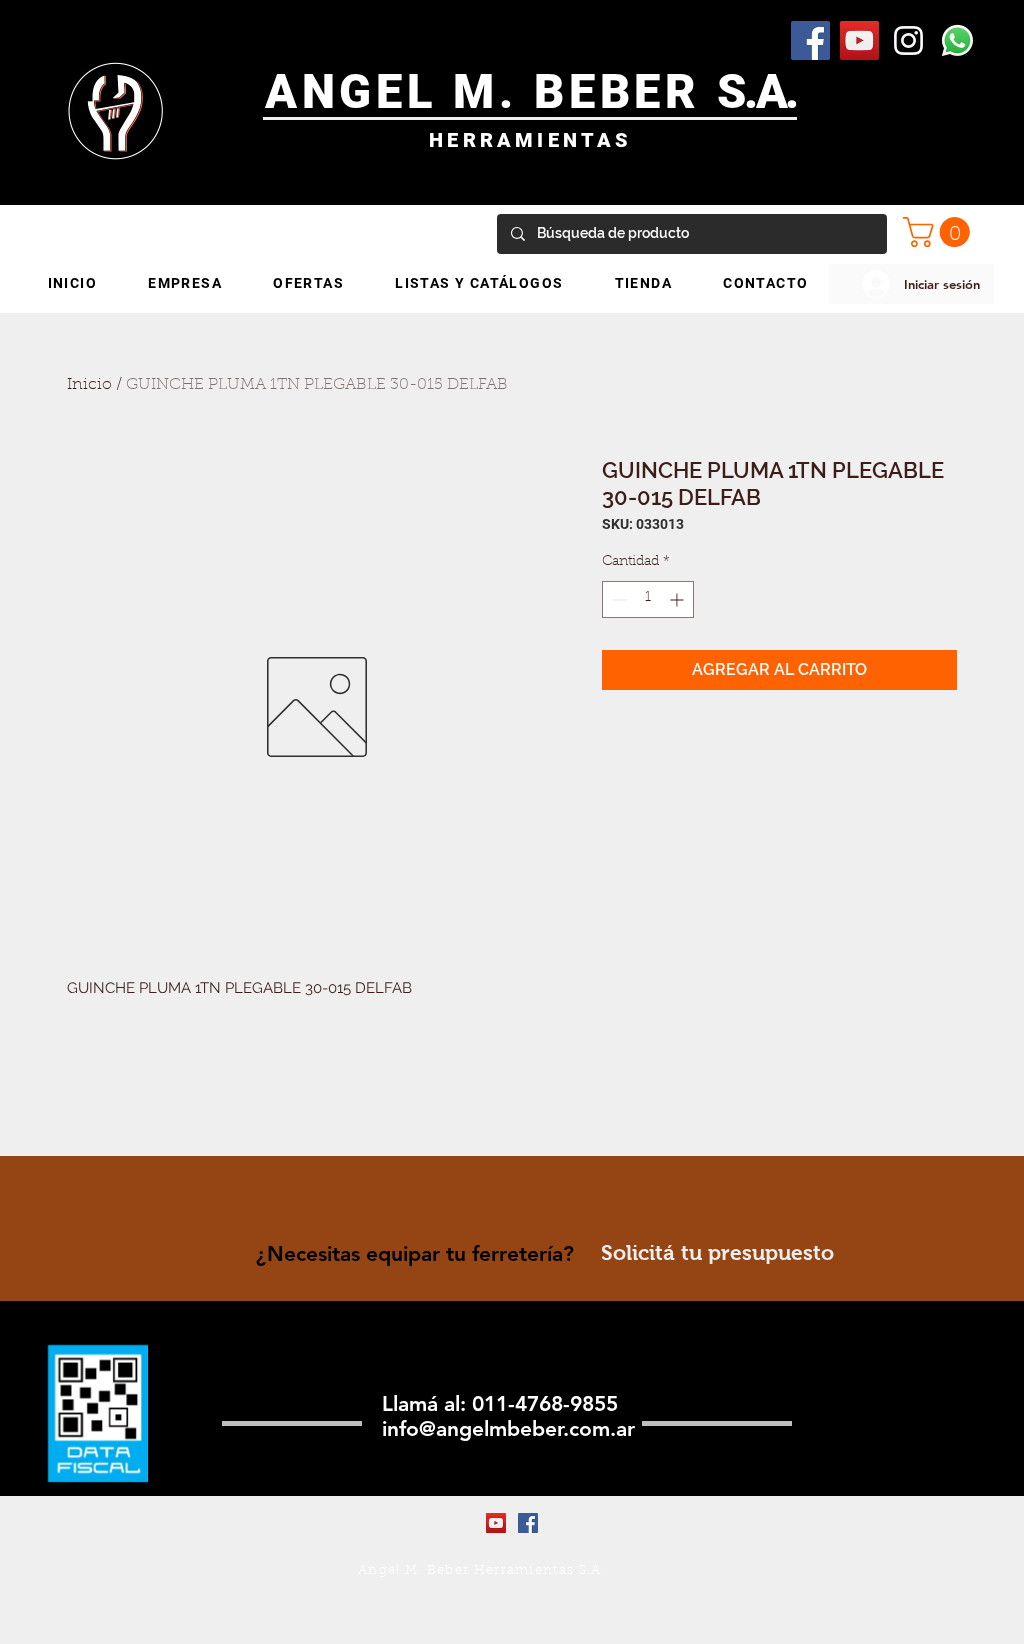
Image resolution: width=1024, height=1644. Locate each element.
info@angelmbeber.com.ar (508, 1428)
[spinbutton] (648, 599)
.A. (770, 91)
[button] (940, 232)
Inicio (89, 385)
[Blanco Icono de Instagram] (908, 40)
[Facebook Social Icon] (810, 40)
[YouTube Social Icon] (859, 40)
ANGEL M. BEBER (491, 91)
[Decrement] (617, 599)
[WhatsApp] (957, 40)
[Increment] (678, 599)
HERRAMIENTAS (530, 140)
